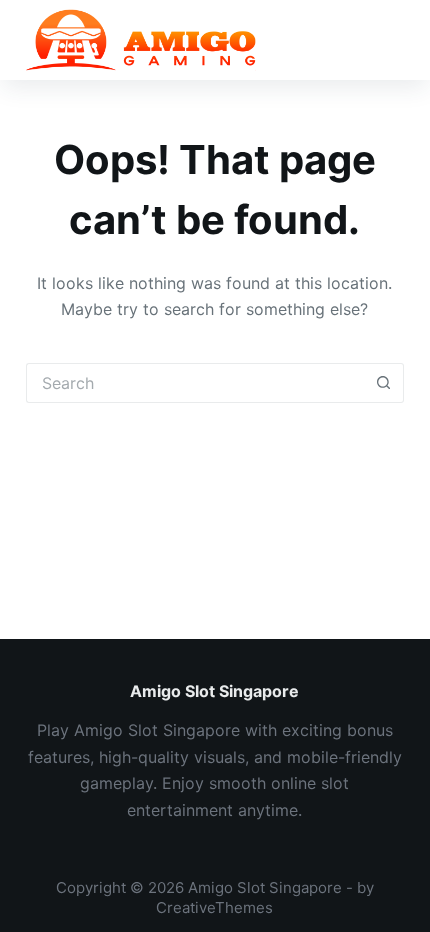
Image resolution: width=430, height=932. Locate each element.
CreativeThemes (214, 907)
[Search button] (384, 383)
